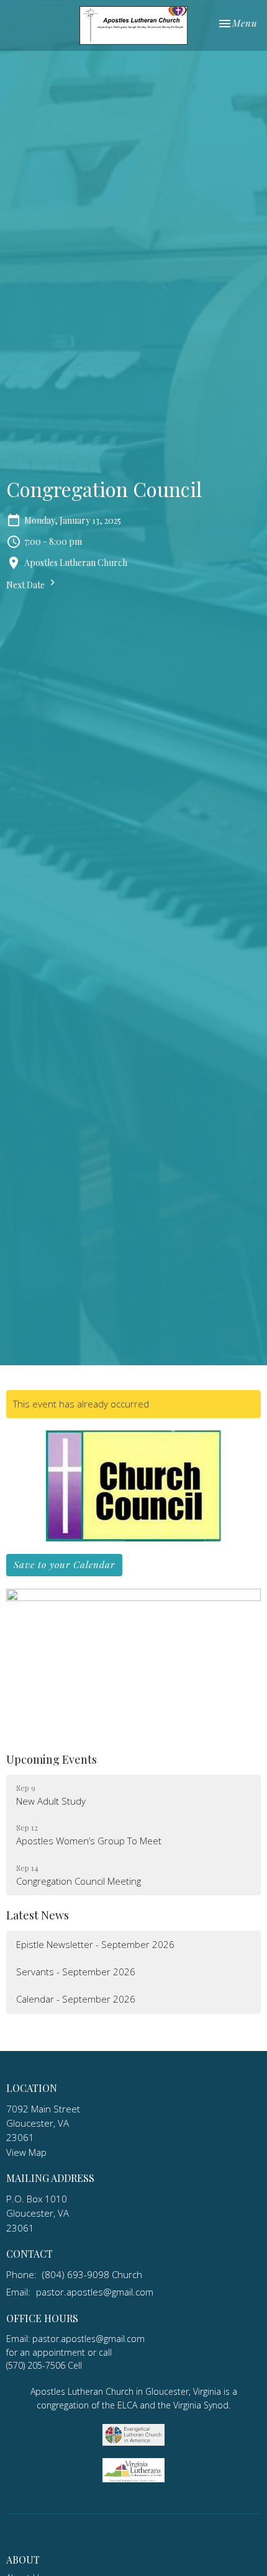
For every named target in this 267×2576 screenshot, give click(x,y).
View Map (26, 2152)
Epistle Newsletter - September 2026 (95, 1944)
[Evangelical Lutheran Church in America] (133, 2434)
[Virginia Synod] (133, 2469)
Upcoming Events (52, 1759)
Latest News (38, 1915)
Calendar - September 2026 (76, 1999)
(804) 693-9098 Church (92, 2274)
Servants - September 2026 (76, 1972)
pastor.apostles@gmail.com (95, 2292)
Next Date (26, 585)
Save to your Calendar (64, 1564)
